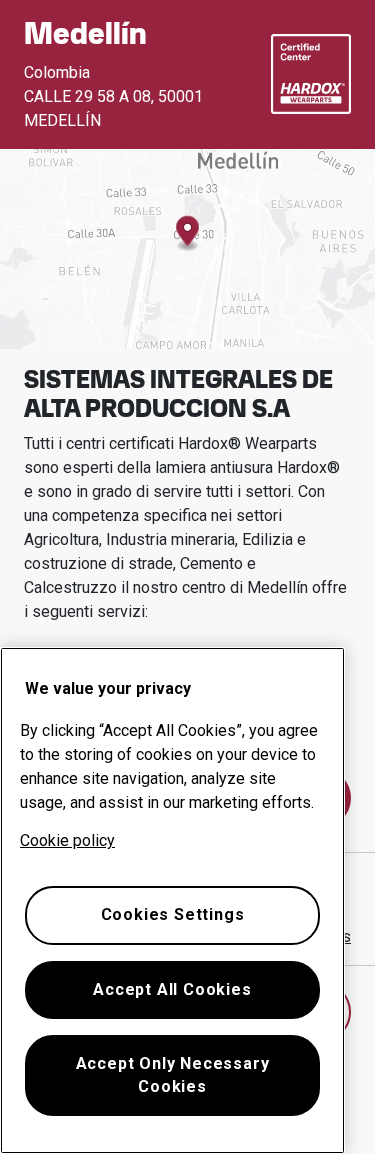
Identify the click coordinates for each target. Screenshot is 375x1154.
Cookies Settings (173, 914)
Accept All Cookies (172, 989)
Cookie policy (67, 840)
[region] (172, 900)
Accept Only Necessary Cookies (173, 1074)
